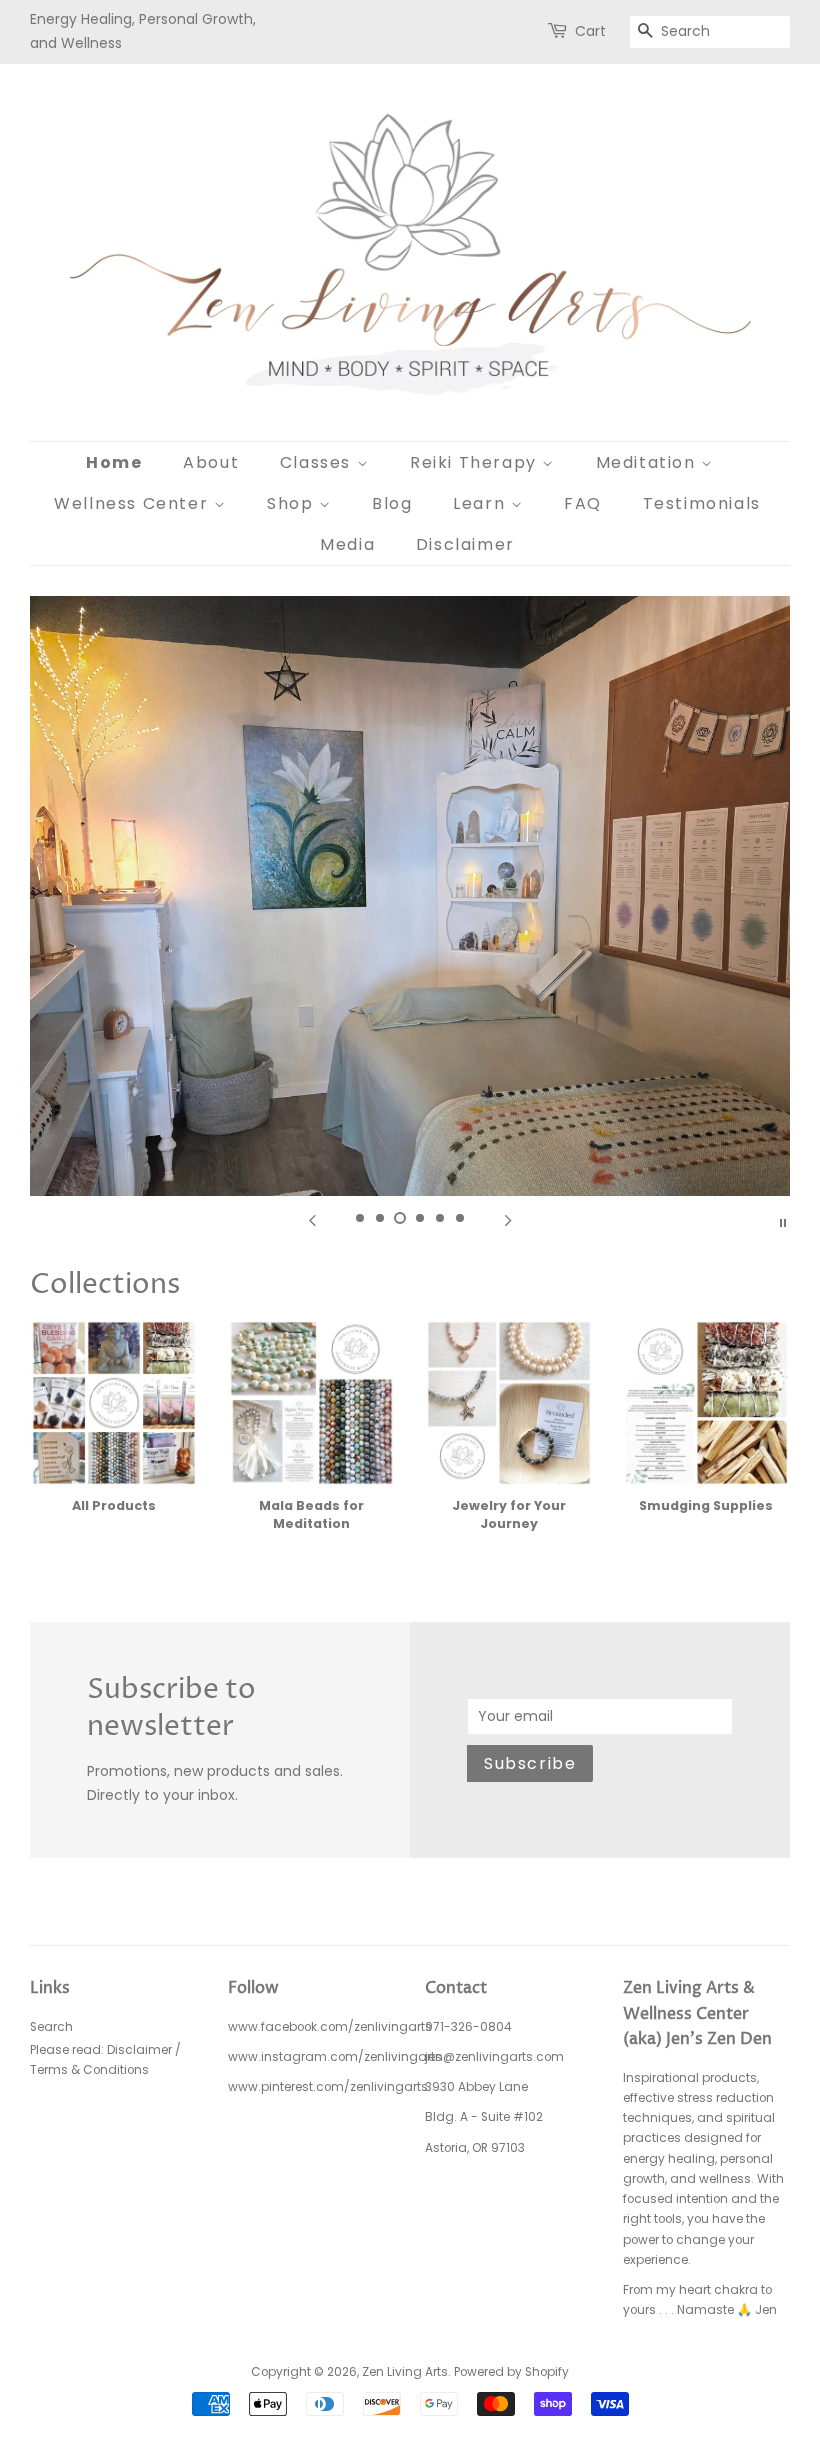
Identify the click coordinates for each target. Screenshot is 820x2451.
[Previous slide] (312, 1221)
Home (114, 462)
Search (51, 2027)
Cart (590, 31)
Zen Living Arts (405, 2372)
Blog (392, 503)
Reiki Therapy (476, 462)
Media (347, 544)
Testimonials (702, 503)
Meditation (649, 462)
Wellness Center (134, 503)
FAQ (583, 503)
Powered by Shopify (511, 2372)
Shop (293, 503)
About (211, 462)
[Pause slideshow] (783, 1221)
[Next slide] (508, 1221)
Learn (482, 503)
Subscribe (530, 1763)
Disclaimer (465, 544)
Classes (318, 462)
